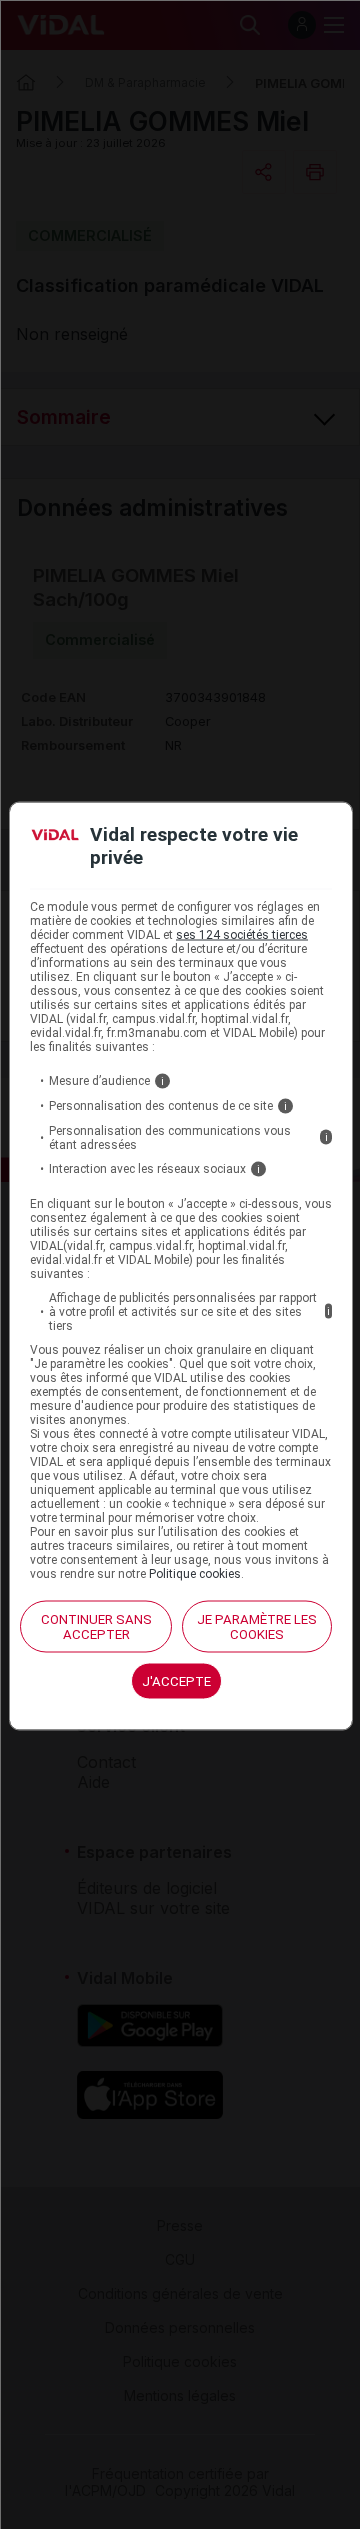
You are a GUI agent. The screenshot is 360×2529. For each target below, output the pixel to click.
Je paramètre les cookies (257, 1626)
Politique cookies (195, 1573)
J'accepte (176, 1680)
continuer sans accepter (96, 1626)
